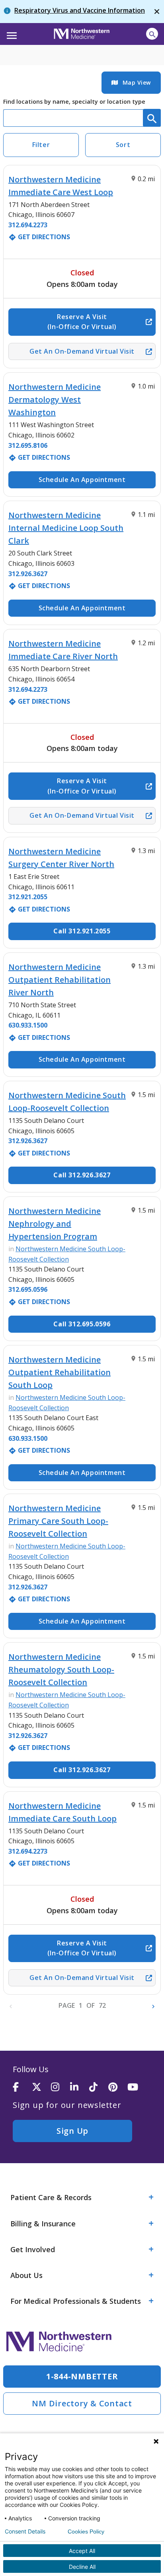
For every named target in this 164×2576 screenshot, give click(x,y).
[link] (131, 83)
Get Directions (39, 237)
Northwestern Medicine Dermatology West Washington (55, 400)
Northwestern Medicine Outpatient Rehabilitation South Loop (60, 1372)
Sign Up (72, 2131)
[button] (11, 33)
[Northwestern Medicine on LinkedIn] (80, 2087)
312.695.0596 (28, 1289)
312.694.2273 (28, 225)
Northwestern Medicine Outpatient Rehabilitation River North (60, 980)
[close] (157, 12)
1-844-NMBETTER (82, 2376)
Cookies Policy (86, 2531)
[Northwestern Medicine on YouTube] (137, 2087)
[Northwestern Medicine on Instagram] (61, 2087)
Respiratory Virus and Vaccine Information (80, 10)
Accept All (82, 2551)
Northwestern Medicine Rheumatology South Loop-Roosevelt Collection (61, 1669)
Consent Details (25, 2531)
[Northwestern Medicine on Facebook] (22, 2087)
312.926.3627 (28, 574)
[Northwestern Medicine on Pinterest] (118, 2087)
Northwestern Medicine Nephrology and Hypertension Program (55, 1224)
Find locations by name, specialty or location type (74, 102)
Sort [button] (123, 145)
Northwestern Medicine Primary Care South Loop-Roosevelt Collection (58, 1521)
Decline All (82, 2567)
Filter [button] (41, 145)
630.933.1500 (28, 1025)
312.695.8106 (28, 445)
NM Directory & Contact (82, 2403)
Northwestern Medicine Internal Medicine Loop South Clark (66, 528)
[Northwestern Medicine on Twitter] (41, 2087)
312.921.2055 (28, 897)
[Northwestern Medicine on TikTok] (99, 2087)
